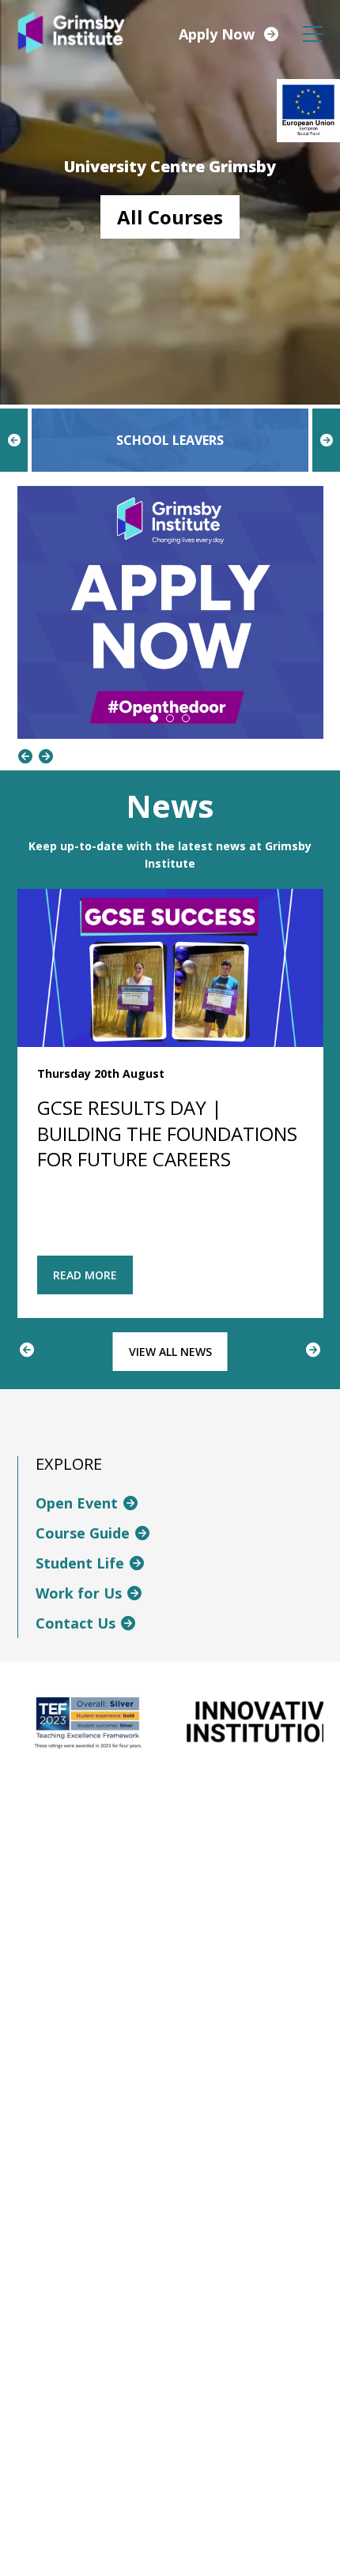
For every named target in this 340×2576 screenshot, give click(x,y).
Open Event (77, 1503)
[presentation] (14, 440)
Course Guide (83, 1533)
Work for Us (79, 1593)
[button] (154, 718)
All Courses (170, 217)
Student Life (80, 1563)
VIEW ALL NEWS (170, 1352)
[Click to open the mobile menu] (313, 34)
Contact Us (76, 1623)
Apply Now (217, 34)
